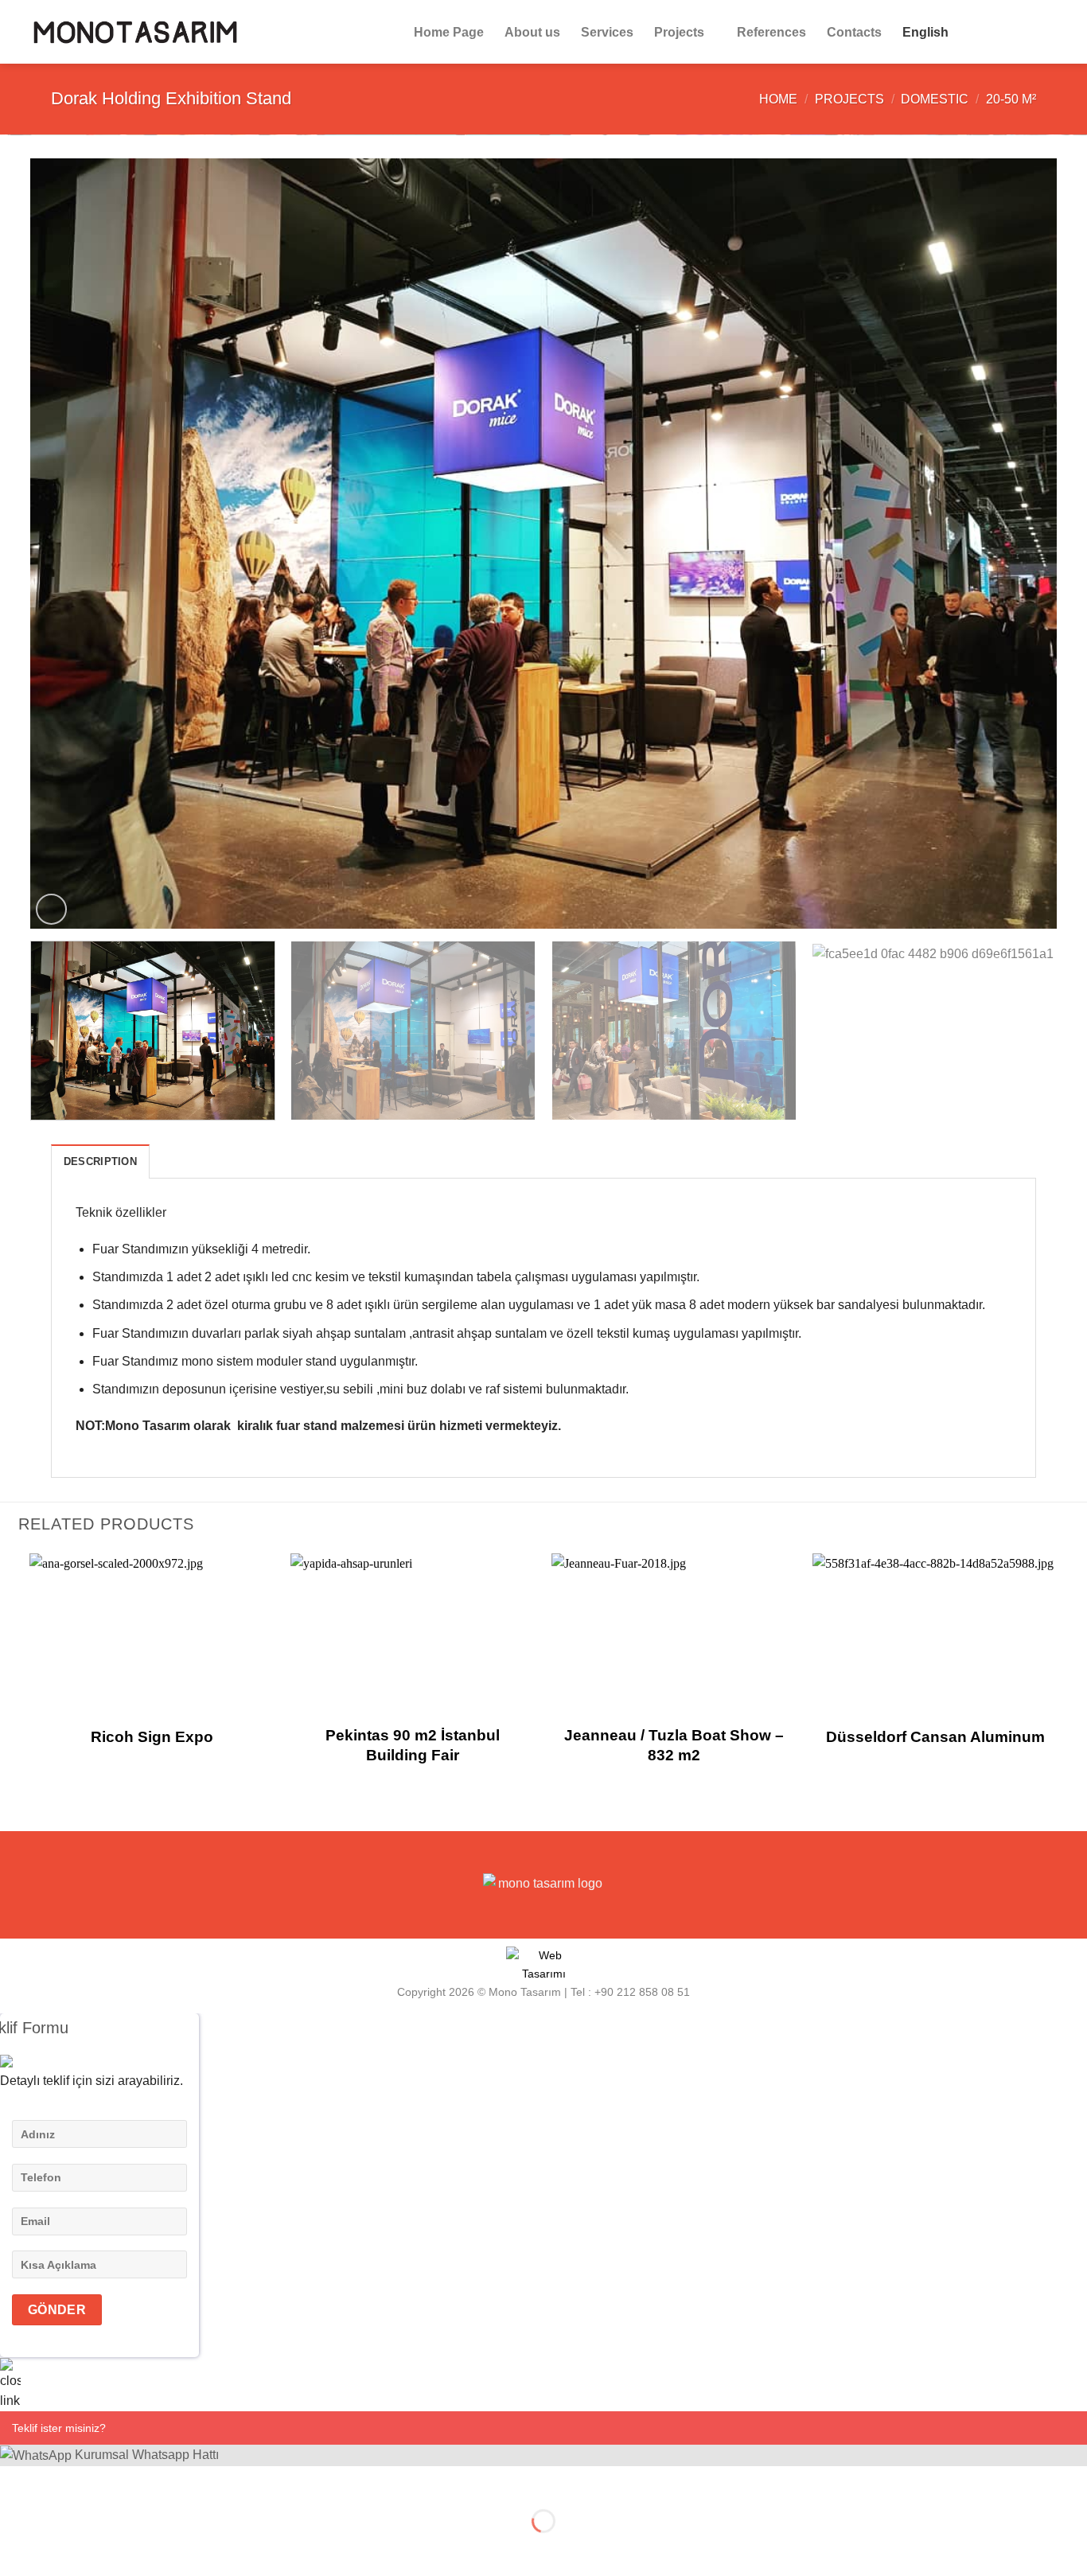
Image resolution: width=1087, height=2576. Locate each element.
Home (778, 99)
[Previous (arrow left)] (16, 2549)
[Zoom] (51, 909)
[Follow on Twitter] (1023, 32)
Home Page (449, 32)
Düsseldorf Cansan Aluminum (935, 1737)
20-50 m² (1011, 99)
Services (607, 32)
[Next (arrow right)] (62, 2549)
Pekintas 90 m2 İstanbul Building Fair (413, 1745)
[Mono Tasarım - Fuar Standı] (135, 31)
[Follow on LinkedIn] (1044, 32)
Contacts (854, 32)
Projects (679, 32)
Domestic (935, 99)
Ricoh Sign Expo (152, 1737)
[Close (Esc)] (16, 2482)
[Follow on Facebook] (982, 32)
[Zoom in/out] (62, 2482)
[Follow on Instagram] (1003, 32)
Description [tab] (100, 1161)
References (771, 32)
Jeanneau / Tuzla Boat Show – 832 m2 (674, 1745)
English (925, 32)
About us (532, 32)
